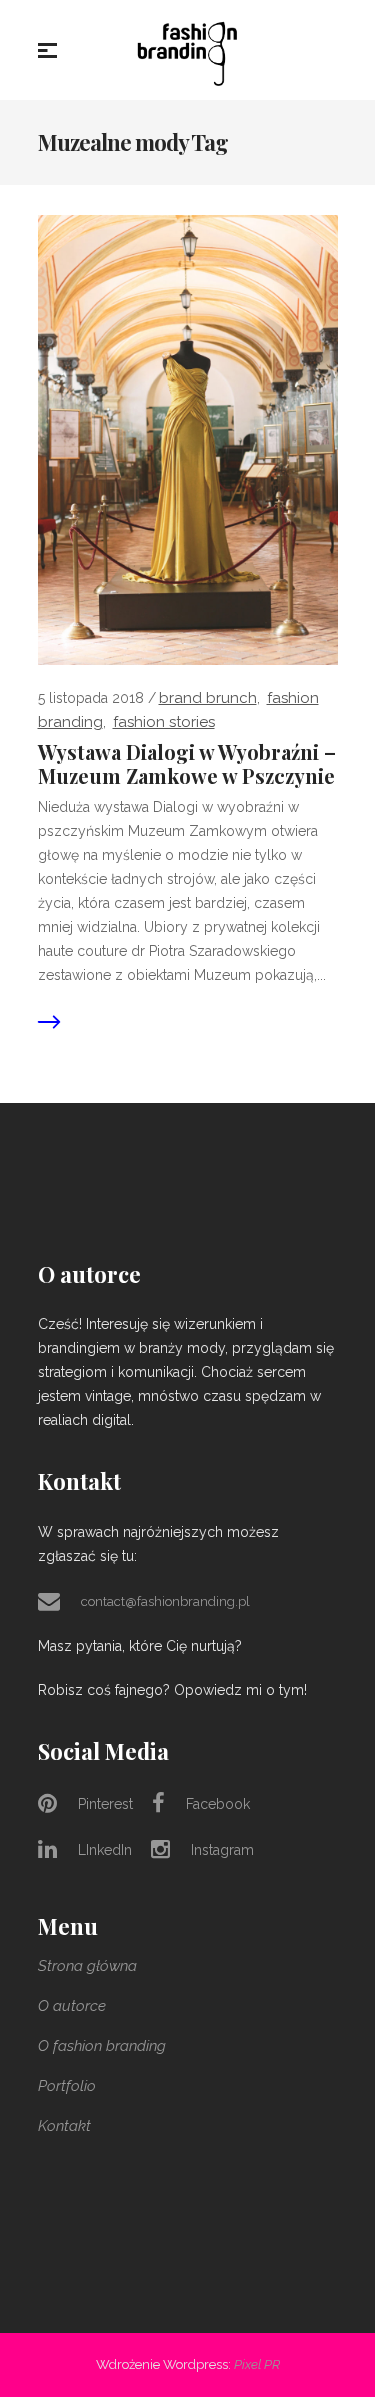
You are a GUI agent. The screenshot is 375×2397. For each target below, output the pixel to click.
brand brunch (208, 698)
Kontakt (64, 2126)
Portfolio (67, 2086)
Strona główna (87, 1966)
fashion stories (164, 722)
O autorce (72, 2006)
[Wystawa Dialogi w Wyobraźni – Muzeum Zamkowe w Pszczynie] (188, 439)
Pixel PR (257, 2364)
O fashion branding (102, 2046)
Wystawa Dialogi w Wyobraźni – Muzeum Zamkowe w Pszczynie (187, 764)
